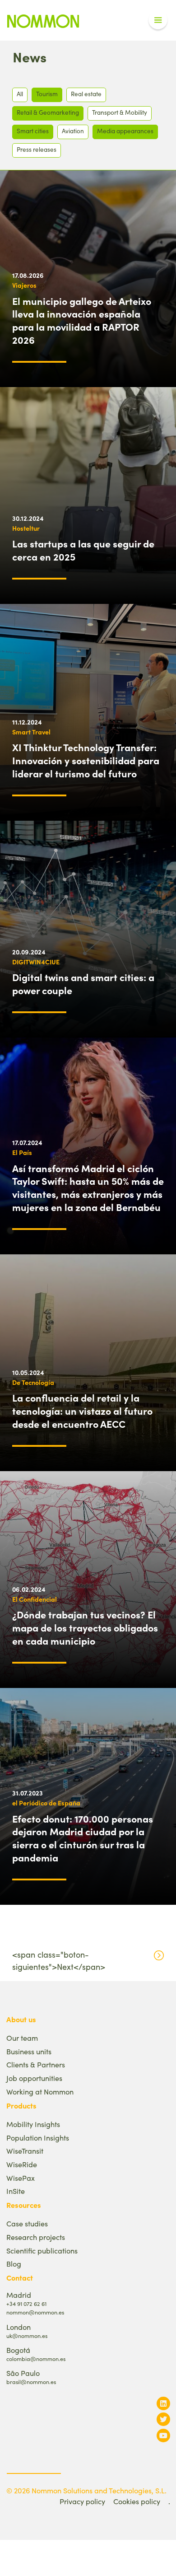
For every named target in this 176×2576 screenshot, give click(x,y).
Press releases (37, 149)
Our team (22, 2038)
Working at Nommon (40, 2092)
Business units (29, 2051)
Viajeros (24, 285)
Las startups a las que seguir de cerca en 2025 (83, 550)
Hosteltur (26, 528)
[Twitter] (163, 2419)
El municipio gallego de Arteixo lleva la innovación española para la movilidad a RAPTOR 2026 (82, 320)
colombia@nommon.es (36, 2359)
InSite (16, 2191)
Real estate (86, 94)
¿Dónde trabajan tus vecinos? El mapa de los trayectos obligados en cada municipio (85, 1627)
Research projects (36, 2237)
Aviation (73, 131)
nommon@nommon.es (35, 2312)
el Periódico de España (46, 1803)
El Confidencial (35, 1599)
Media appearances (125, 131)
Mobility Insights (33, 2124)
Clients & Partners (36, 2064)
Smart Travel (31, 732)
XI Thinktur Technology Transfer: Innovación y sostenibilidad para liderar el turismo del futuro (86, 760)
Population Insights (38, 2138)
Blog (14, 2264)
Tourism (47, 94)
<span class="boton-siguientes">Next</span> (59, 1961)
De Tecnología (33, 1382)
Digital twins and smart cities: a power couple (83, 984)
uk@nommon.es (27, 2335)
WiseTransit (25, 2151)
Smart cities (33, 131)
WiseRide (22, 2164)
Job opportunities (34, 2078)
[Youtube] (163, 2435)
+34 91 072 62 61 (26, 2303)
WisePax (21, 2178)
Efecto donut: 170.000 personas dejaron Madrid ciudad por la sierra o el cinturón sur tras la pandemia (83, 1838)
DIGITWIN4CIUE (36, 962)
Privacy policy (82, 2501)
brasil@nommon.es (31, 2382)
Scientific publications (42, 2251)
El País (22, 1152)
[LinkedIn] (163, 2403)
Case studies (27, 2223)
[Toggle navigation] (158, 20)
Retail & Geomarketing (48, 112)
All (20, 94)
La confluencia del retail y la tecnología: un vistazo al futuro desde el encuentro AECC (82, 1411)
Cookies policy (137, 2501)
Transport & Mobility (120, 112)
